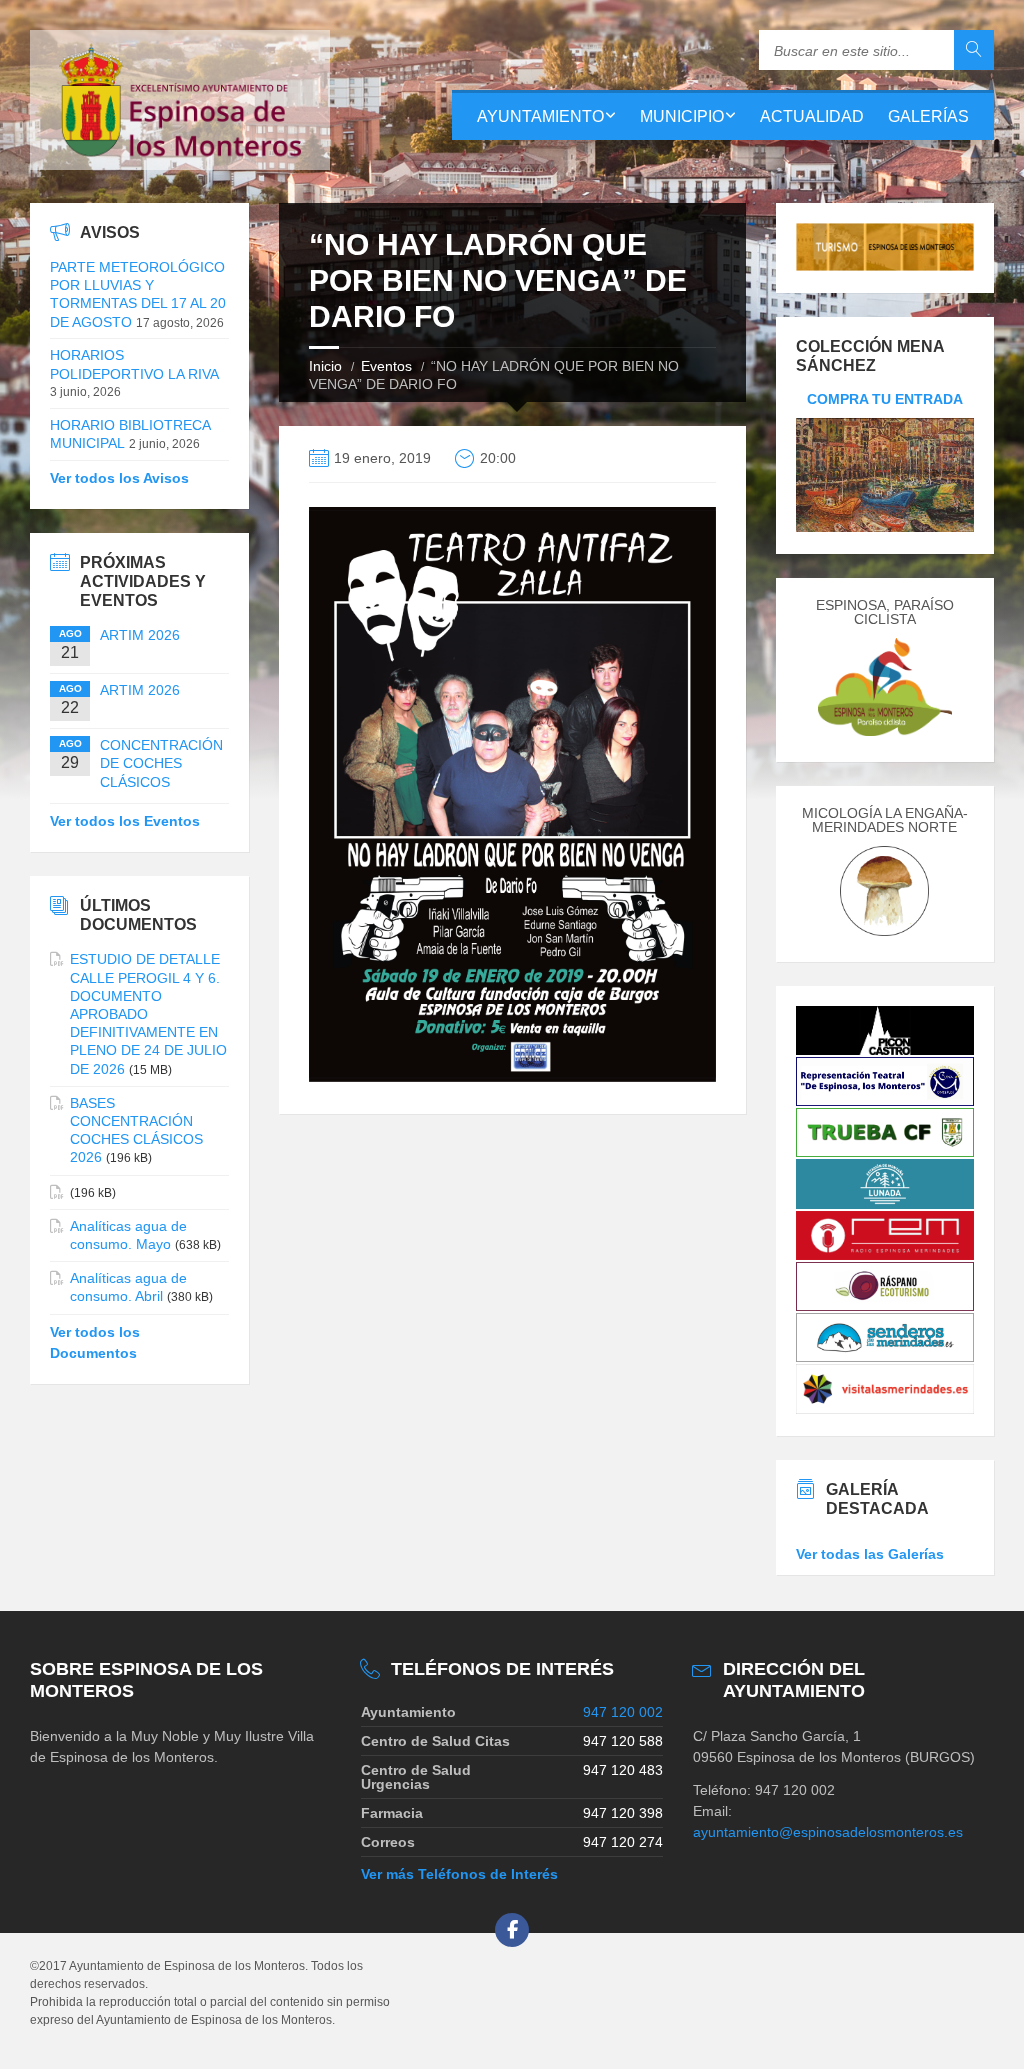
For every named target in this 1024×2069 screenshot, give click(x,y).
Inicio (325, 366)
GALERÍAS (928, 116)
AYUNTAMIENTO (540, 116)
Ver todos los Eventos (125, 821)
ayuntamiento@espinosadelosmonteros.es (828, 1832)
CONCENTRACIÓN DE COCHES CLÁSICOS (161, 763)
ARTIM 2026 (140, 635)
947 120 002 (623, 1712)
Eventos (386, 366)
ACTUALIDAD (812, 116)
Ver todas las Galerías (870, 1554)
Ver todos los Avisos (119, 478)
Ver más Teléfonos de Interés (459, 1874)
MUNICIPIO (682, 116)
